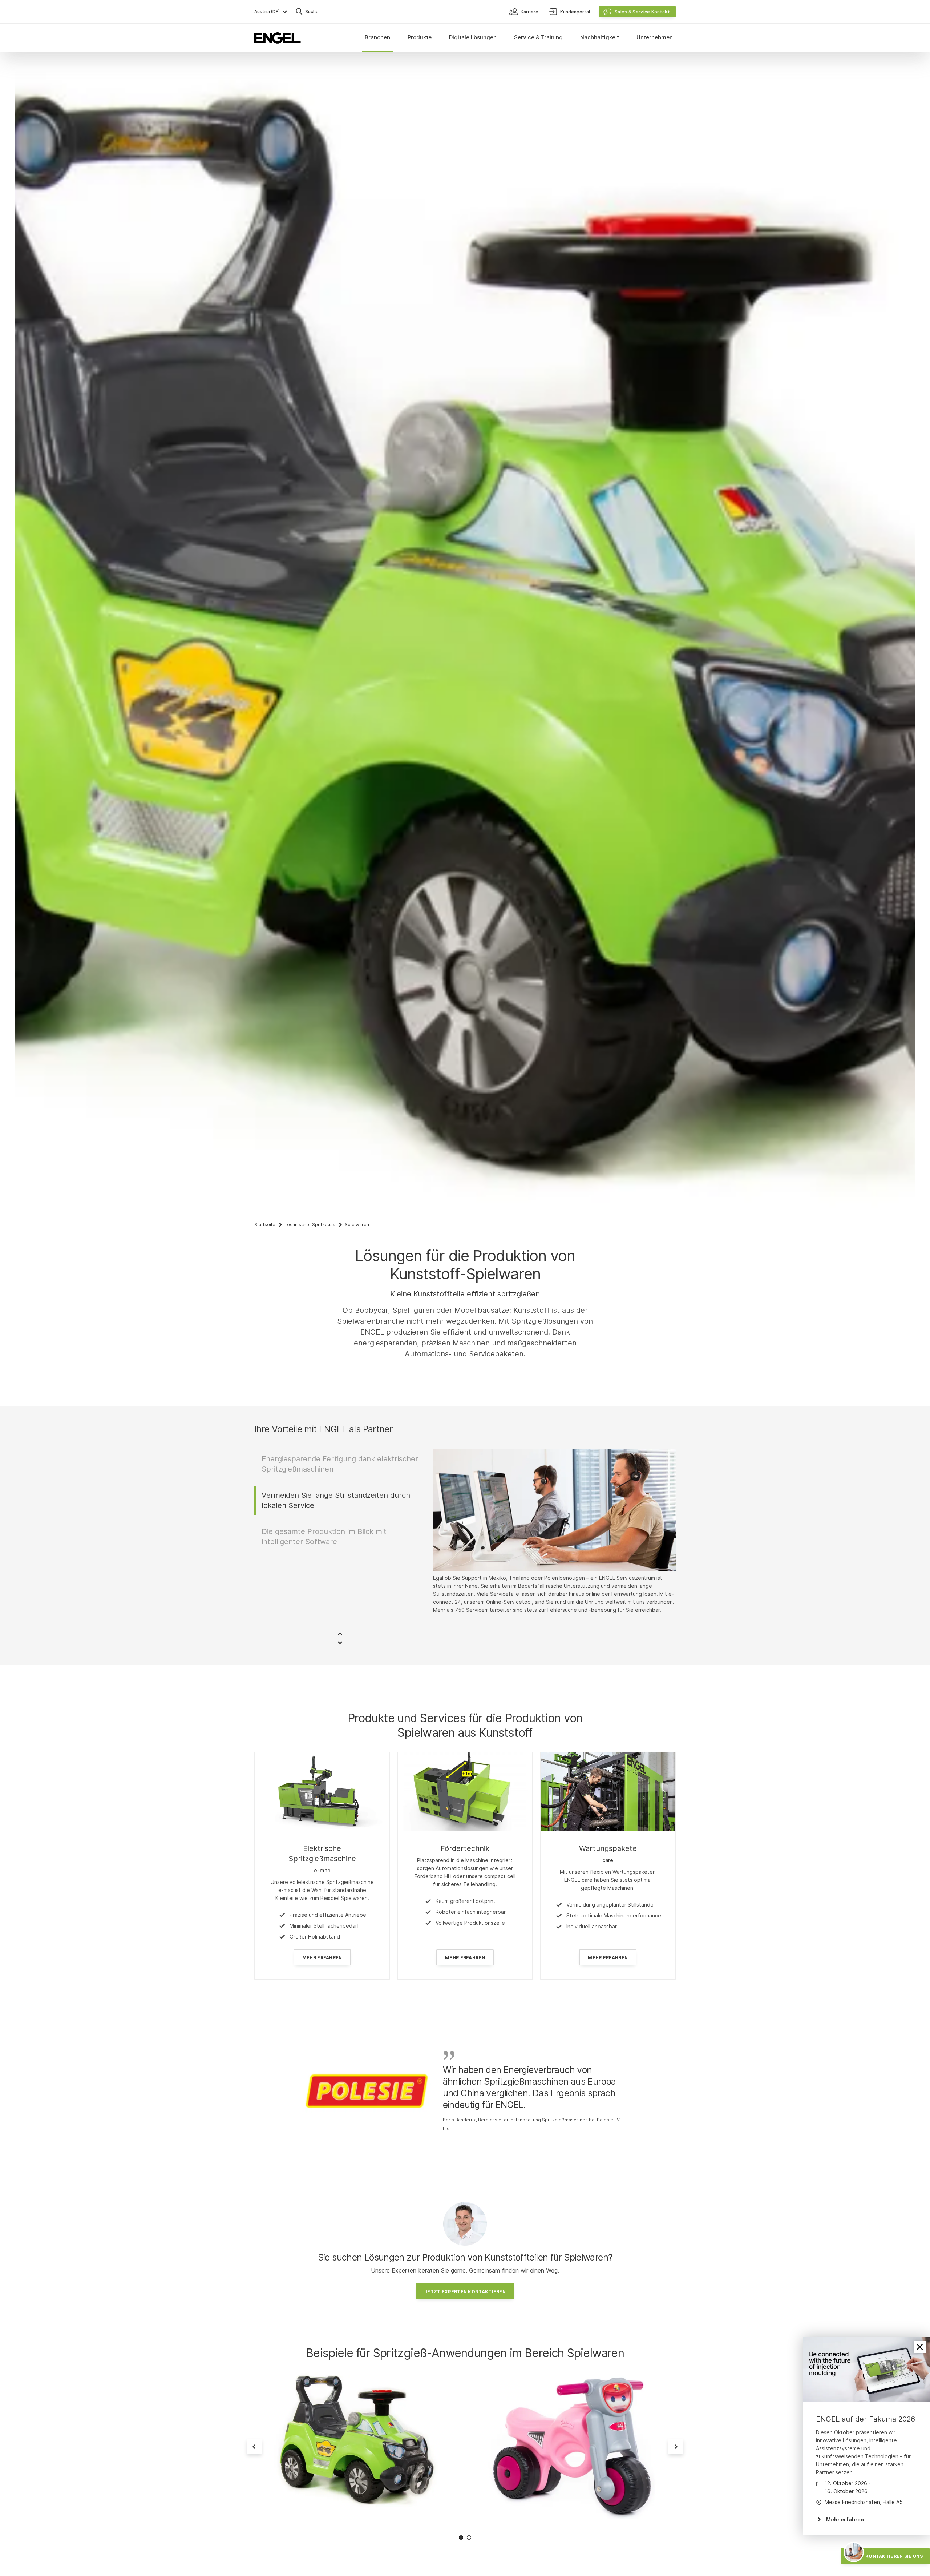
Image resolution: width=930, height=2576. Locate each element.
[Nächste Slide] (676, 2447)
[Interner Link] (322, 1792)
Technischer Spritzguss (310, 1225)
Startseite (265, 1225)
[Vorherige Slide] (254, 2447)
